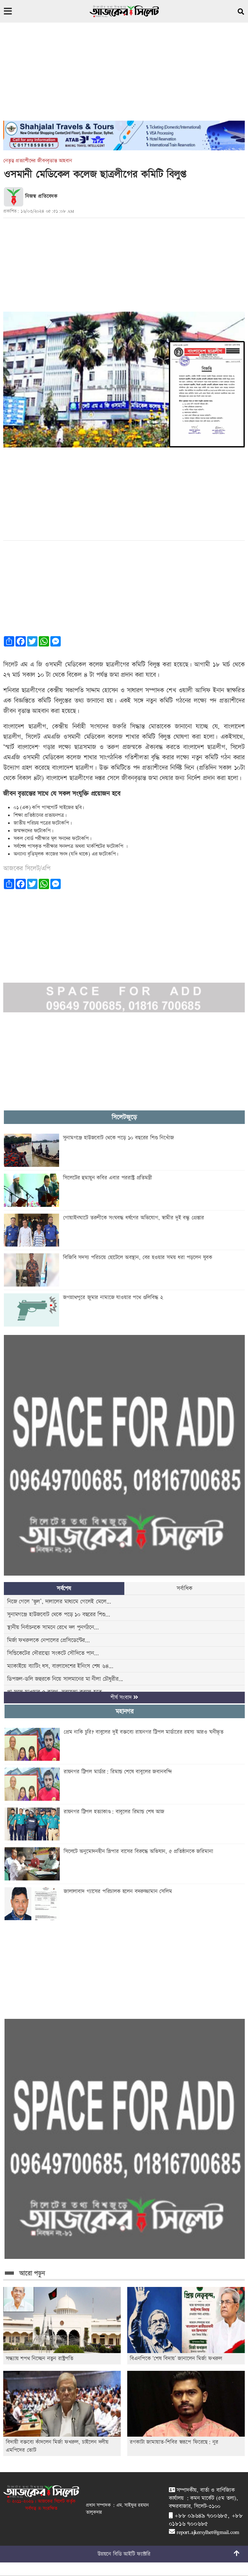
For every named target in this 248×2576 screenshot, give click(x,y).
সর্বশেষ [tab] (64, 1588)
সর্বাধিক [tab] (184, 1588)
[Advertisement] (124, 75)
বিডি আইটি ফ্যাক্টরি (132, 2554)
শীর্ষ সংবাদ (122, 1698)
